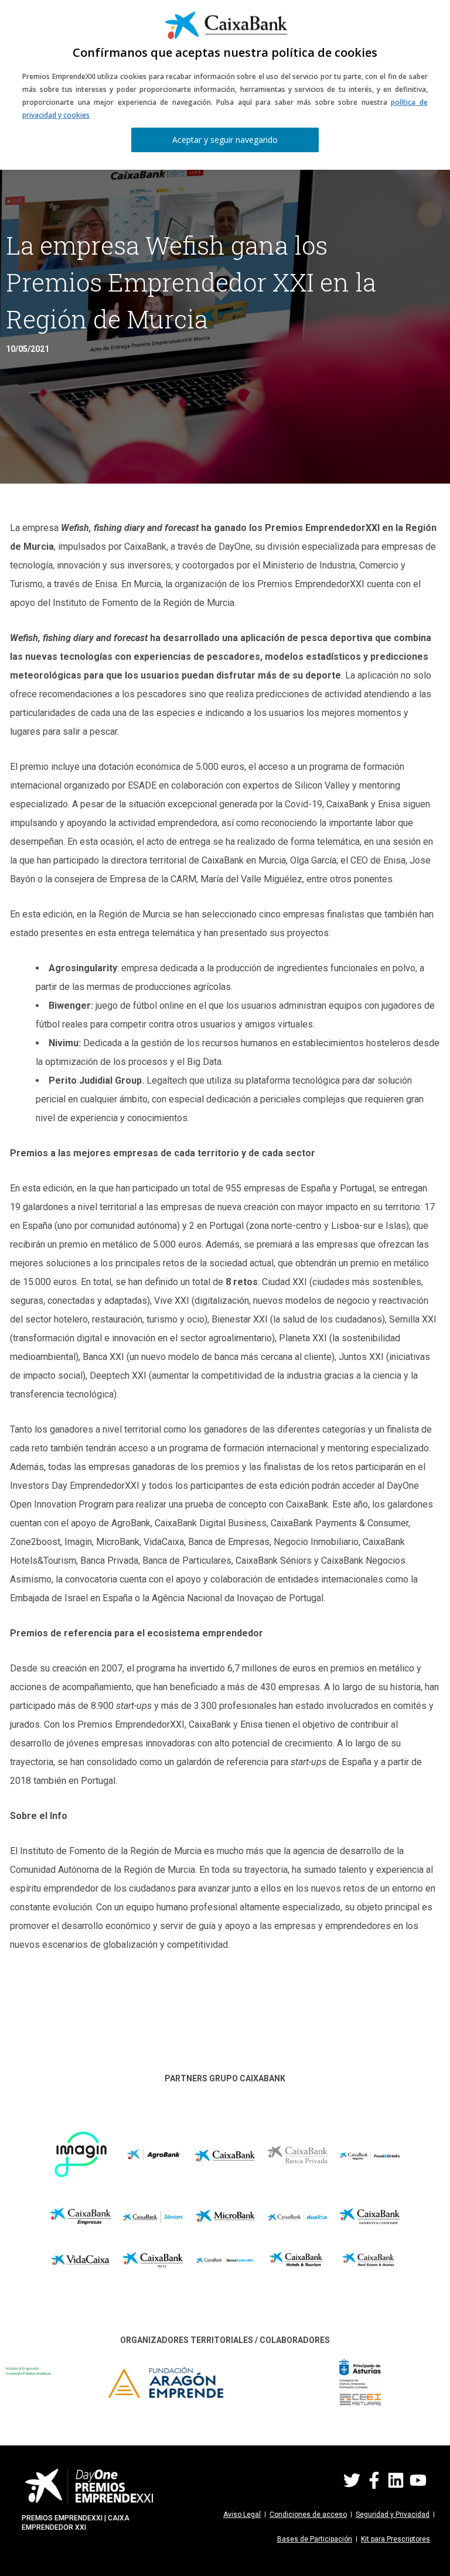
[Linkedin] (396, 2480)
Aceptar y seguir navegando (225, 140)
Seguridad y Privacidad (393, 2515)
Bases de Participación (315, 2539)
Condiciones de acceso (308, 2515)
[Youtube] (418, 2480)
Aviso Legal (242, 2515)
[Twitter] (352, 2480)
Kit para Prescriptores (396, 2539)
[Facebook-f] (374, 2480)
